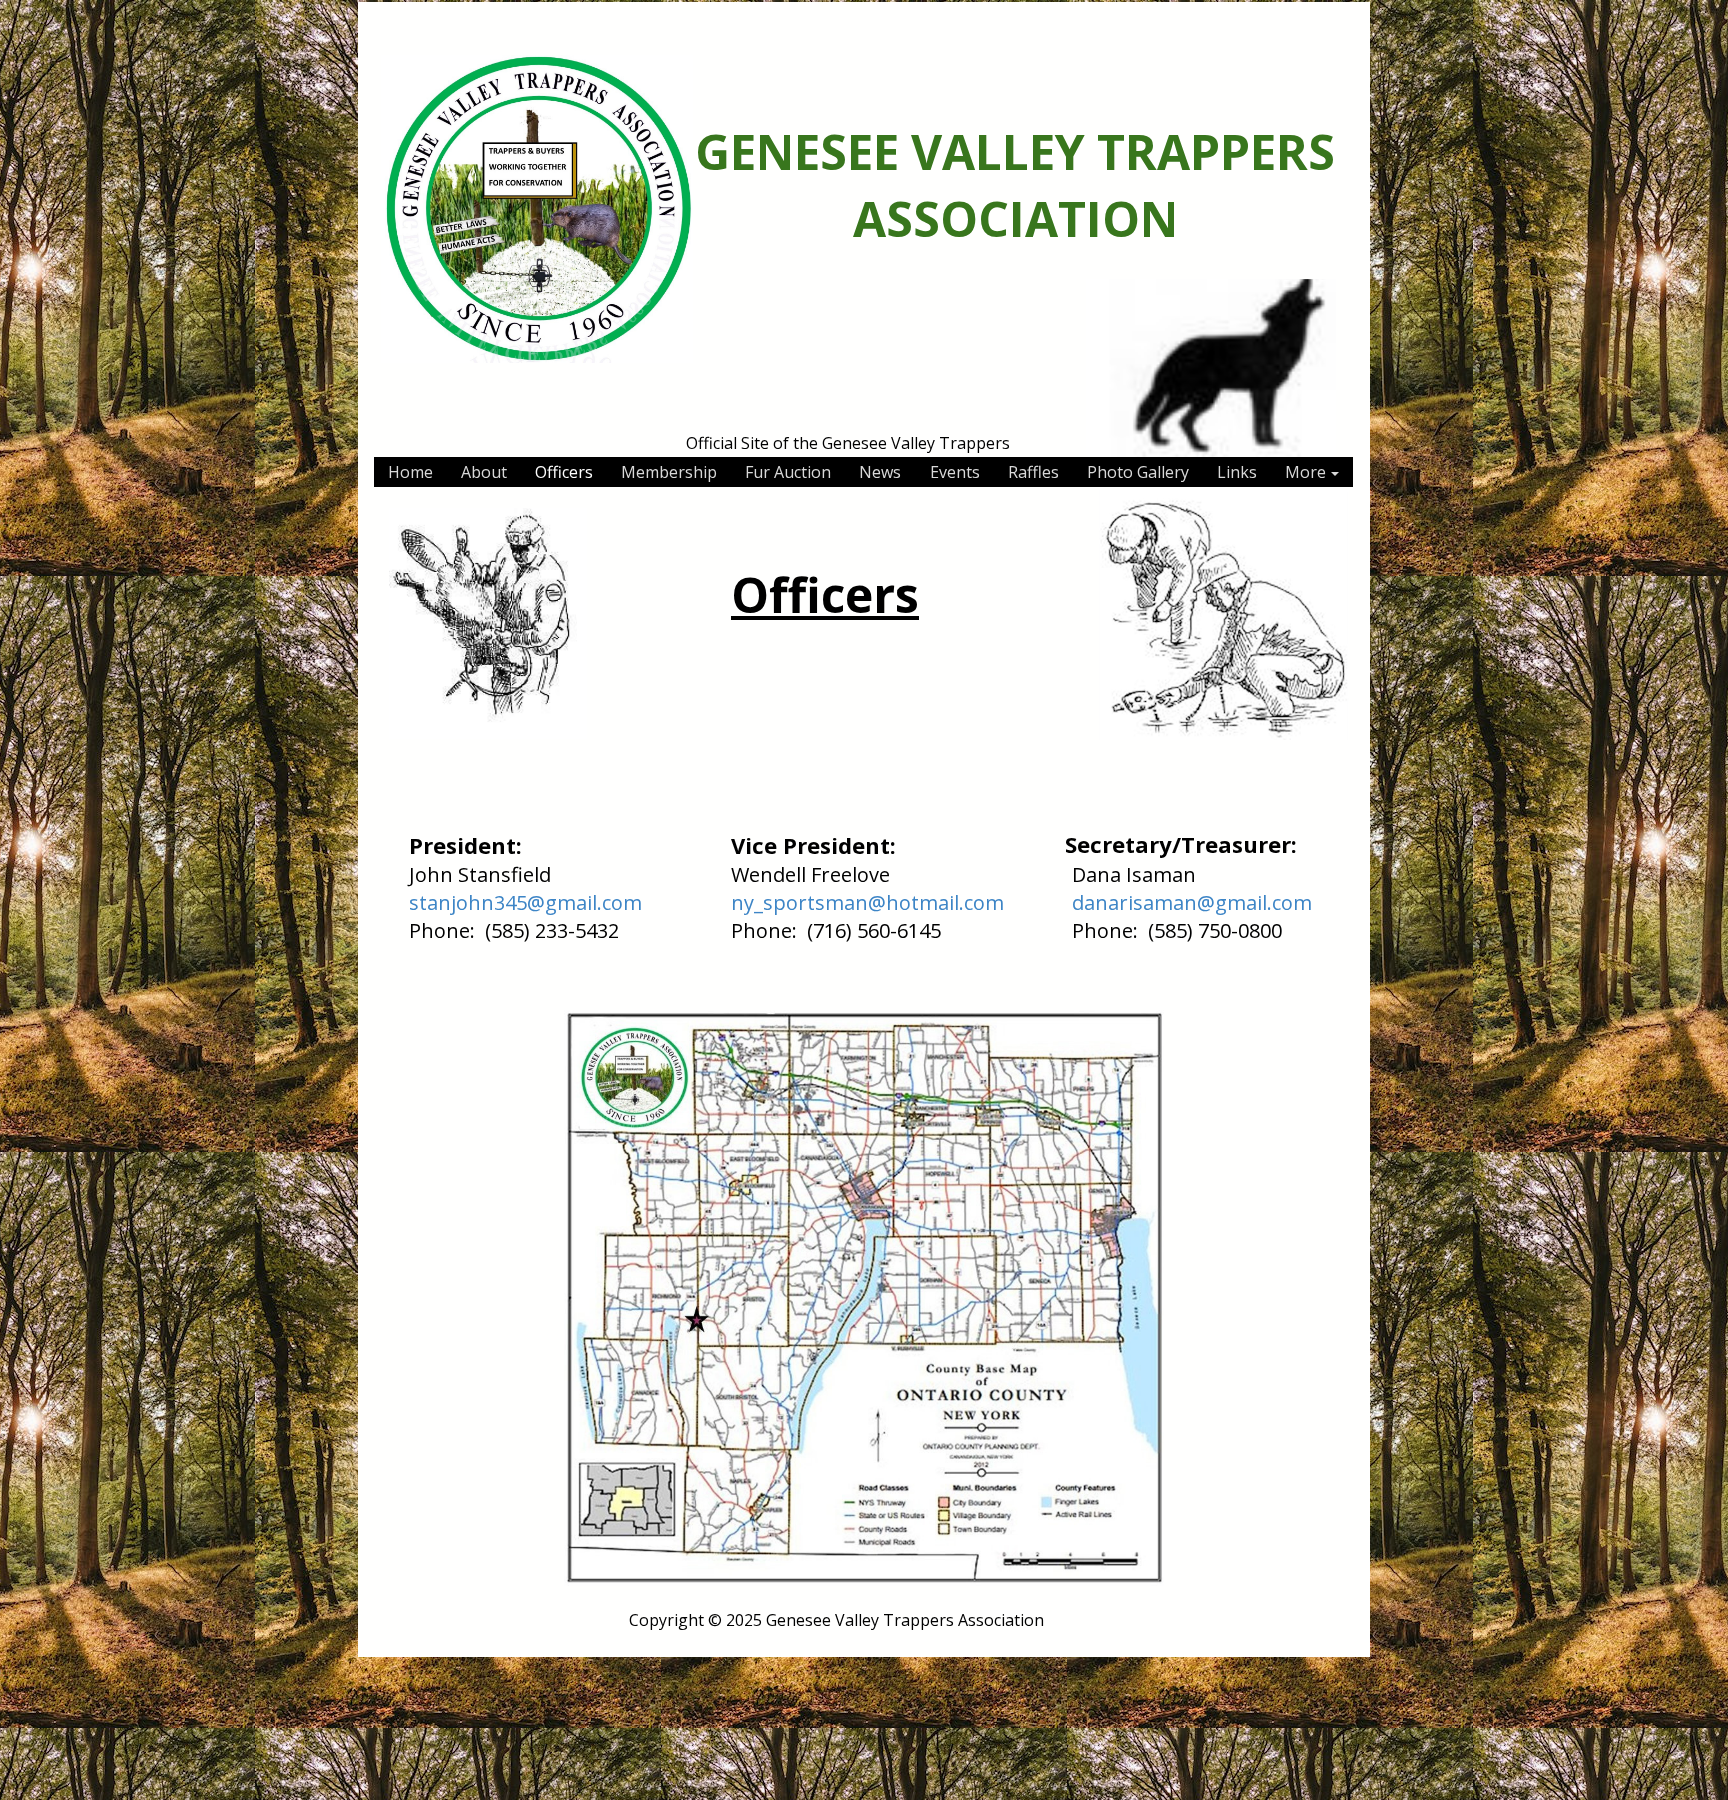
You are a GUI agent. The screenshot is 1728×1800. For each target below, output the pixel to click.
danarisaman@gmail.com (1192, 902)
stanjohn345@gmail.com (525, 902)
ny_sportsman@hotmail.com (867, 902)
